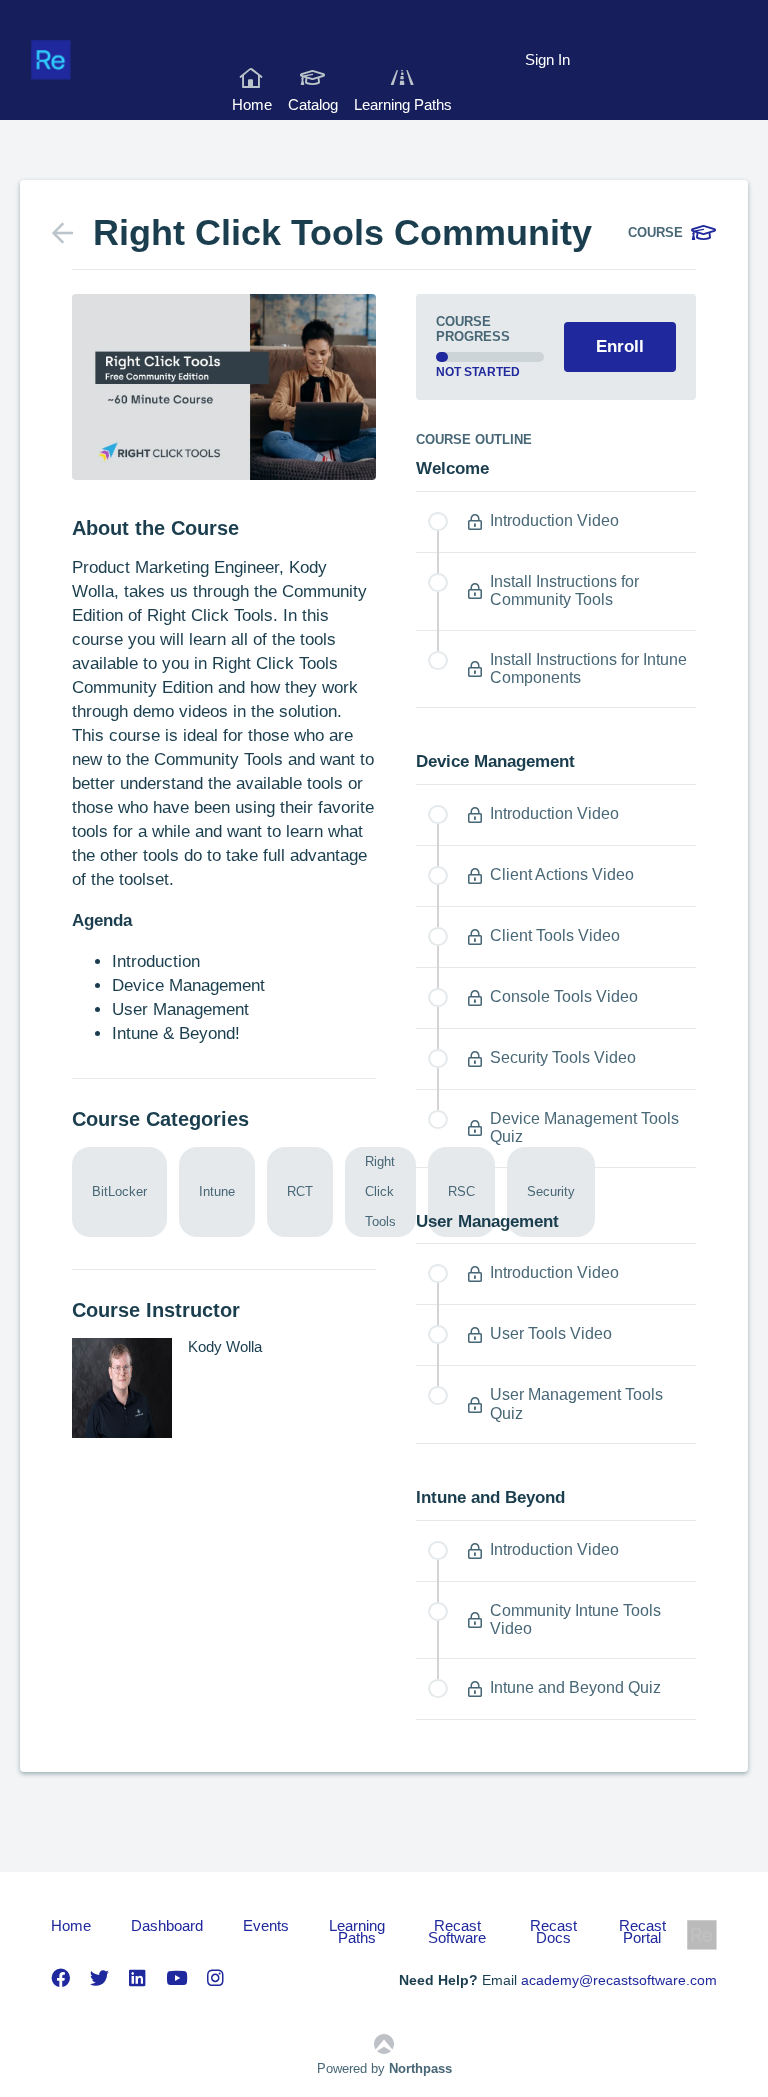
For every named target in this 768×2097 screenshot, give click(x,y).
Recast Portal (642, 1932)
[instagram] (215, 1978)
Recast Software (457, 1932)
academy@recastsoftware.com (619, 1980)
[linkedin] (137, 1978)
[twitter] (99, 1978)
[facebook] (60, 1978)
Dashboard (167, 1927)
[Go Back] (72, 233)
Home (252, 104)
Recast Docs (553, 1932)
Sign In (547, 59)
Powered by (384, 2069)
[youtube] (176, 1978)
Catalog (313, 104)
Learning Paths (403, 104)
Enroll (620, 346)
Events (266, 1927)
